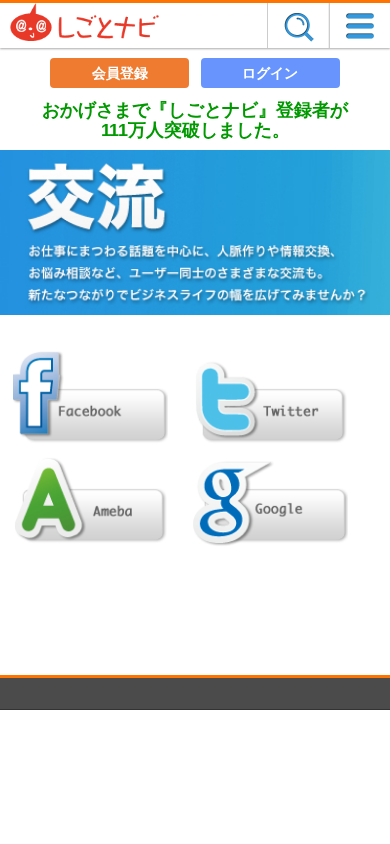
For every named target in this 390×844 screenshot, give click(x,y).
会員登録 (120, 73)
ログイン (270, 73)
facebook (90, 399)
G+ (270, 499)
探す (298, 25)
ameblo (90, 499)
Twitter (270, 399)
